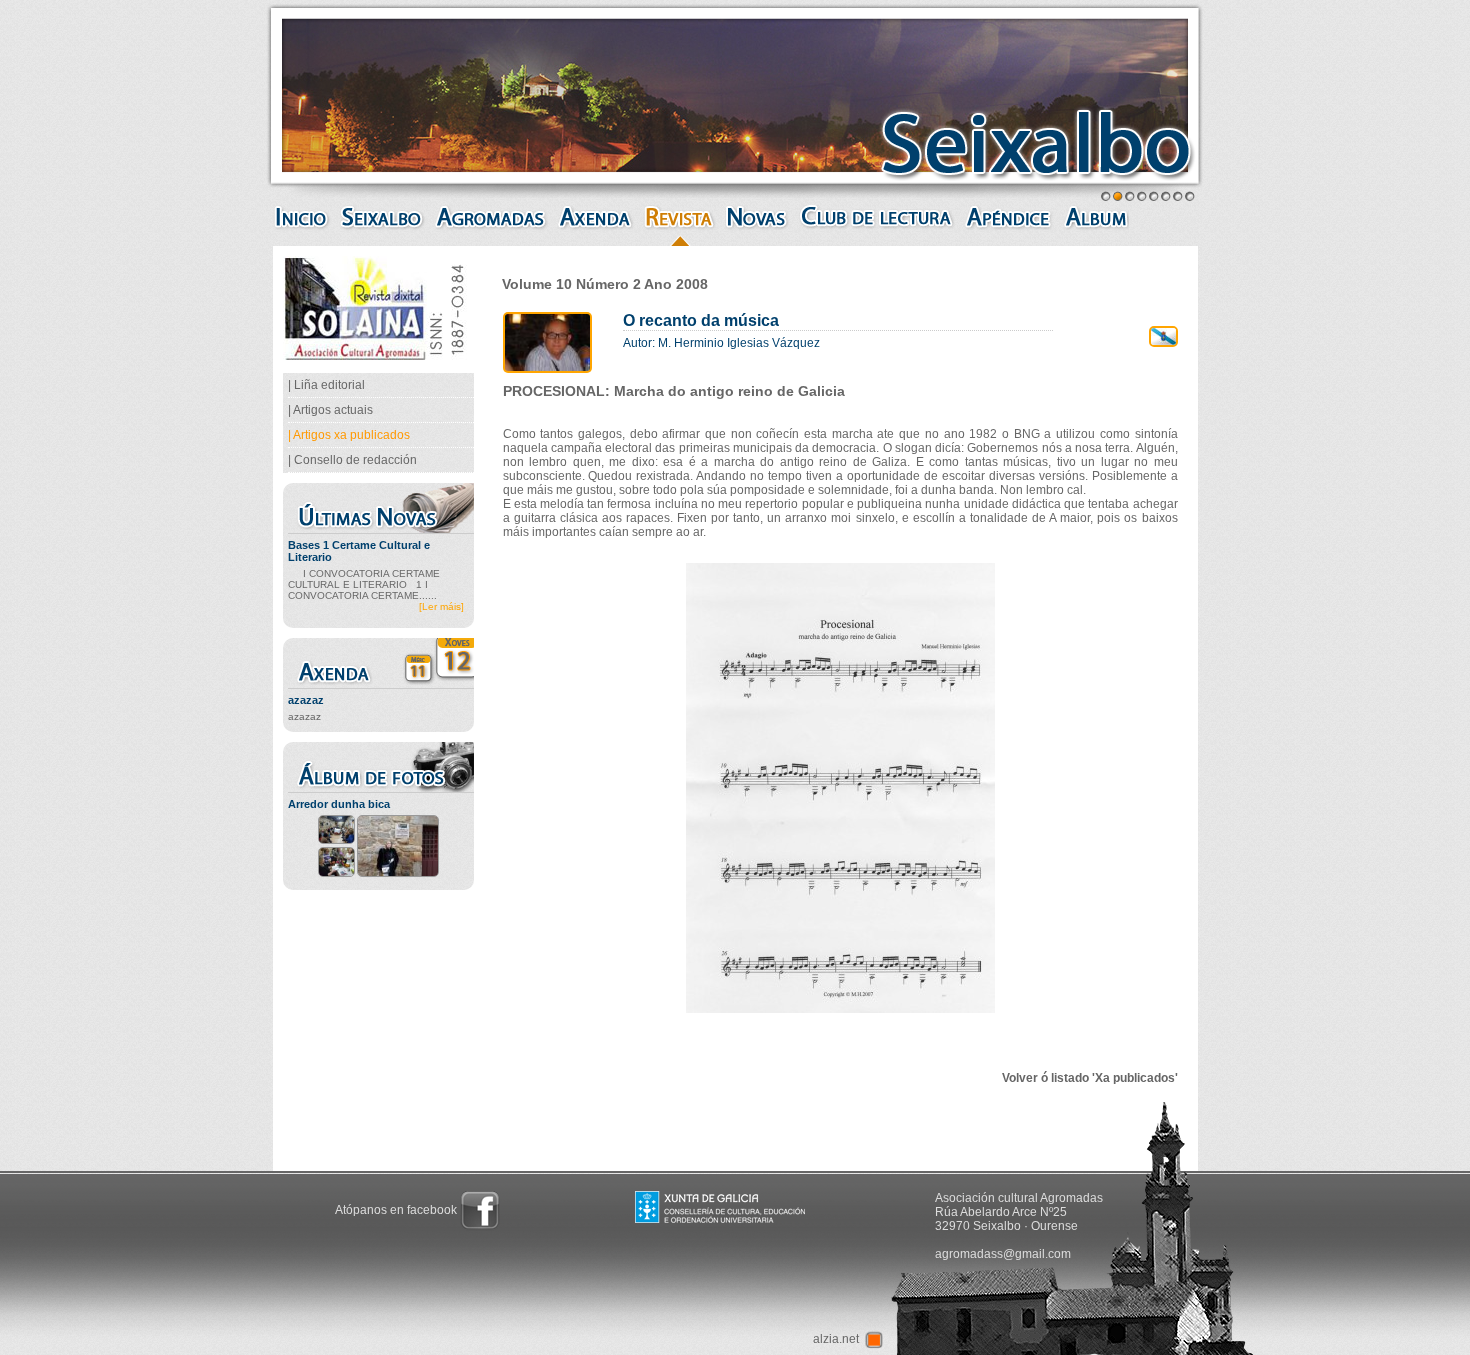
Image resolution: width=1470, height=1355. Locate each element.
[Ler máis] (441, 606)
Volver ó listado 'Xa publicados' (1090, 1078)
